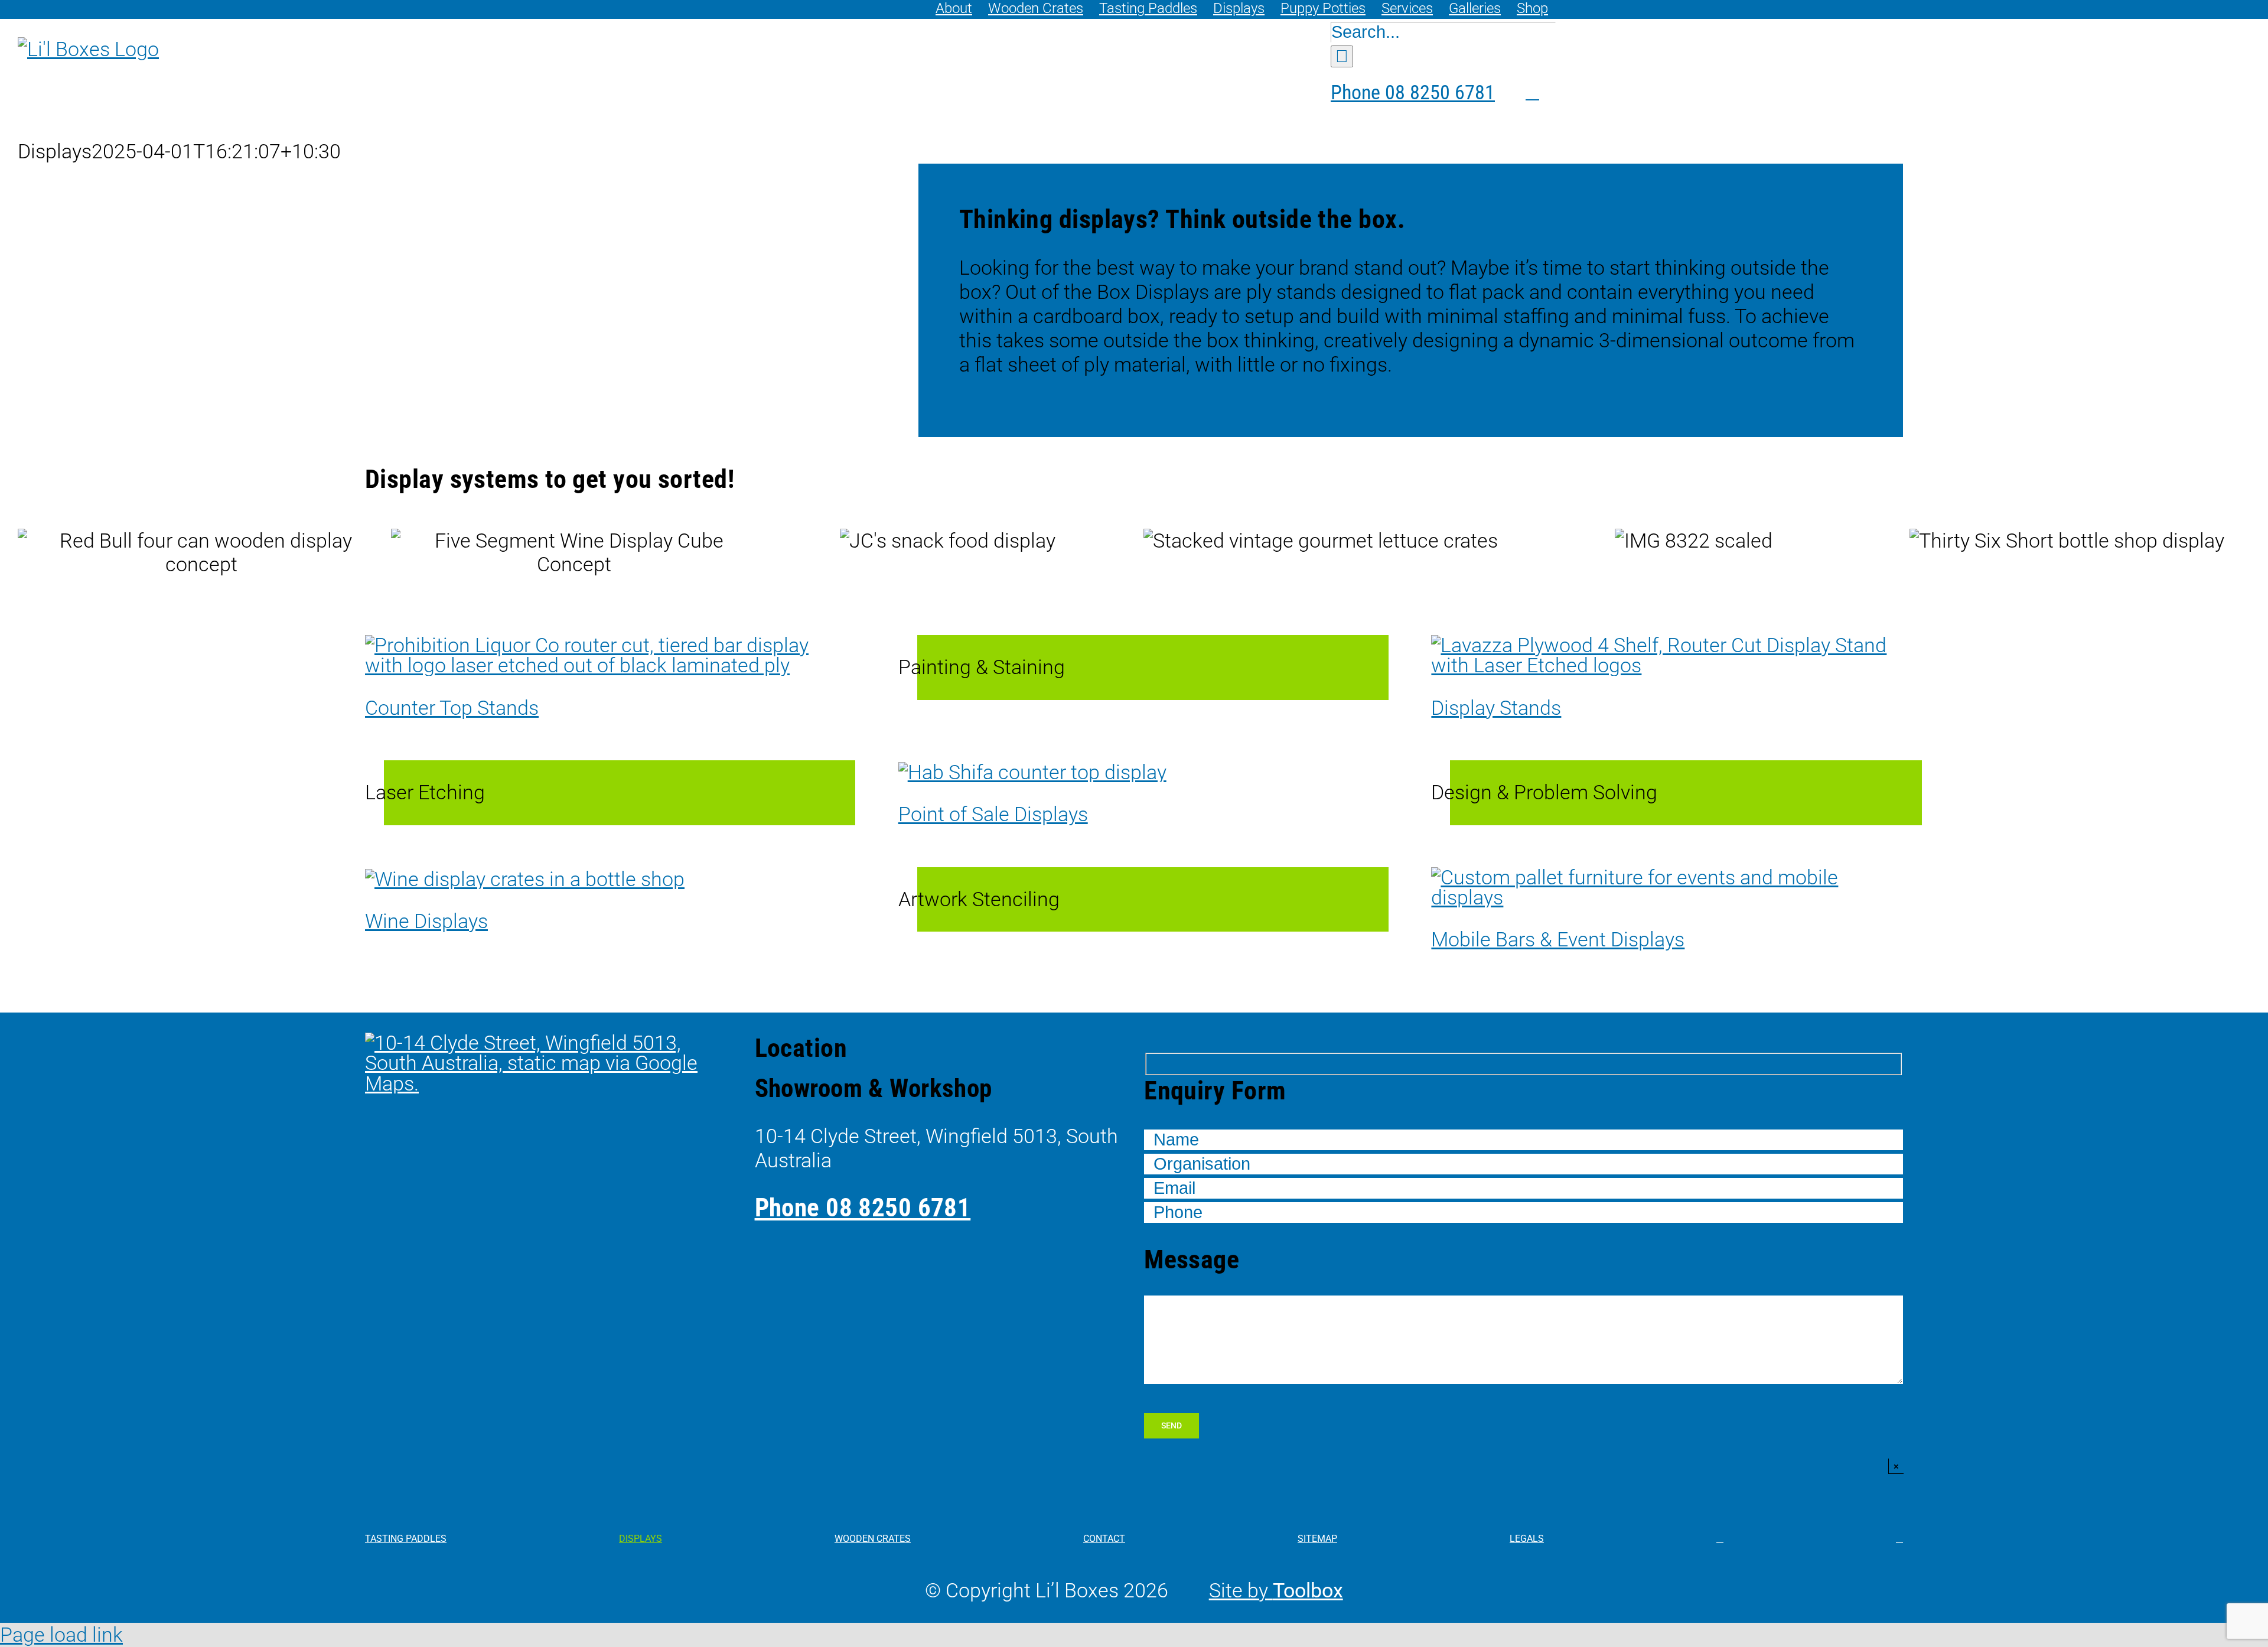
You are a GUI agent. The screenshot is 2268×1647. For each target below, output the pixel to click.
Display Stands (1496, 708)
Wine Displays (426, 921)
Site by (1276, 1590)
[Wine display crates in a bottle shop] (525, 879)
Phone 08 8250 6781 (863, 1207)
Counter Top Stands (452, 708)
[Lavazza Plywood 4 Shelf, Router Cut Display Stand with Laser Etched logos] (1667, 645)
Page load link (61, 1635)
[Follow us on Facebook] (1504, 92)
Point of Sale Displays (993, 814)
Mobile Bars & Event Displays (1558, 939)
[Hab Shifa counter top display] (1032, 772)
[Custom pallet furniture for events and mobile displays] (1667, 877)
